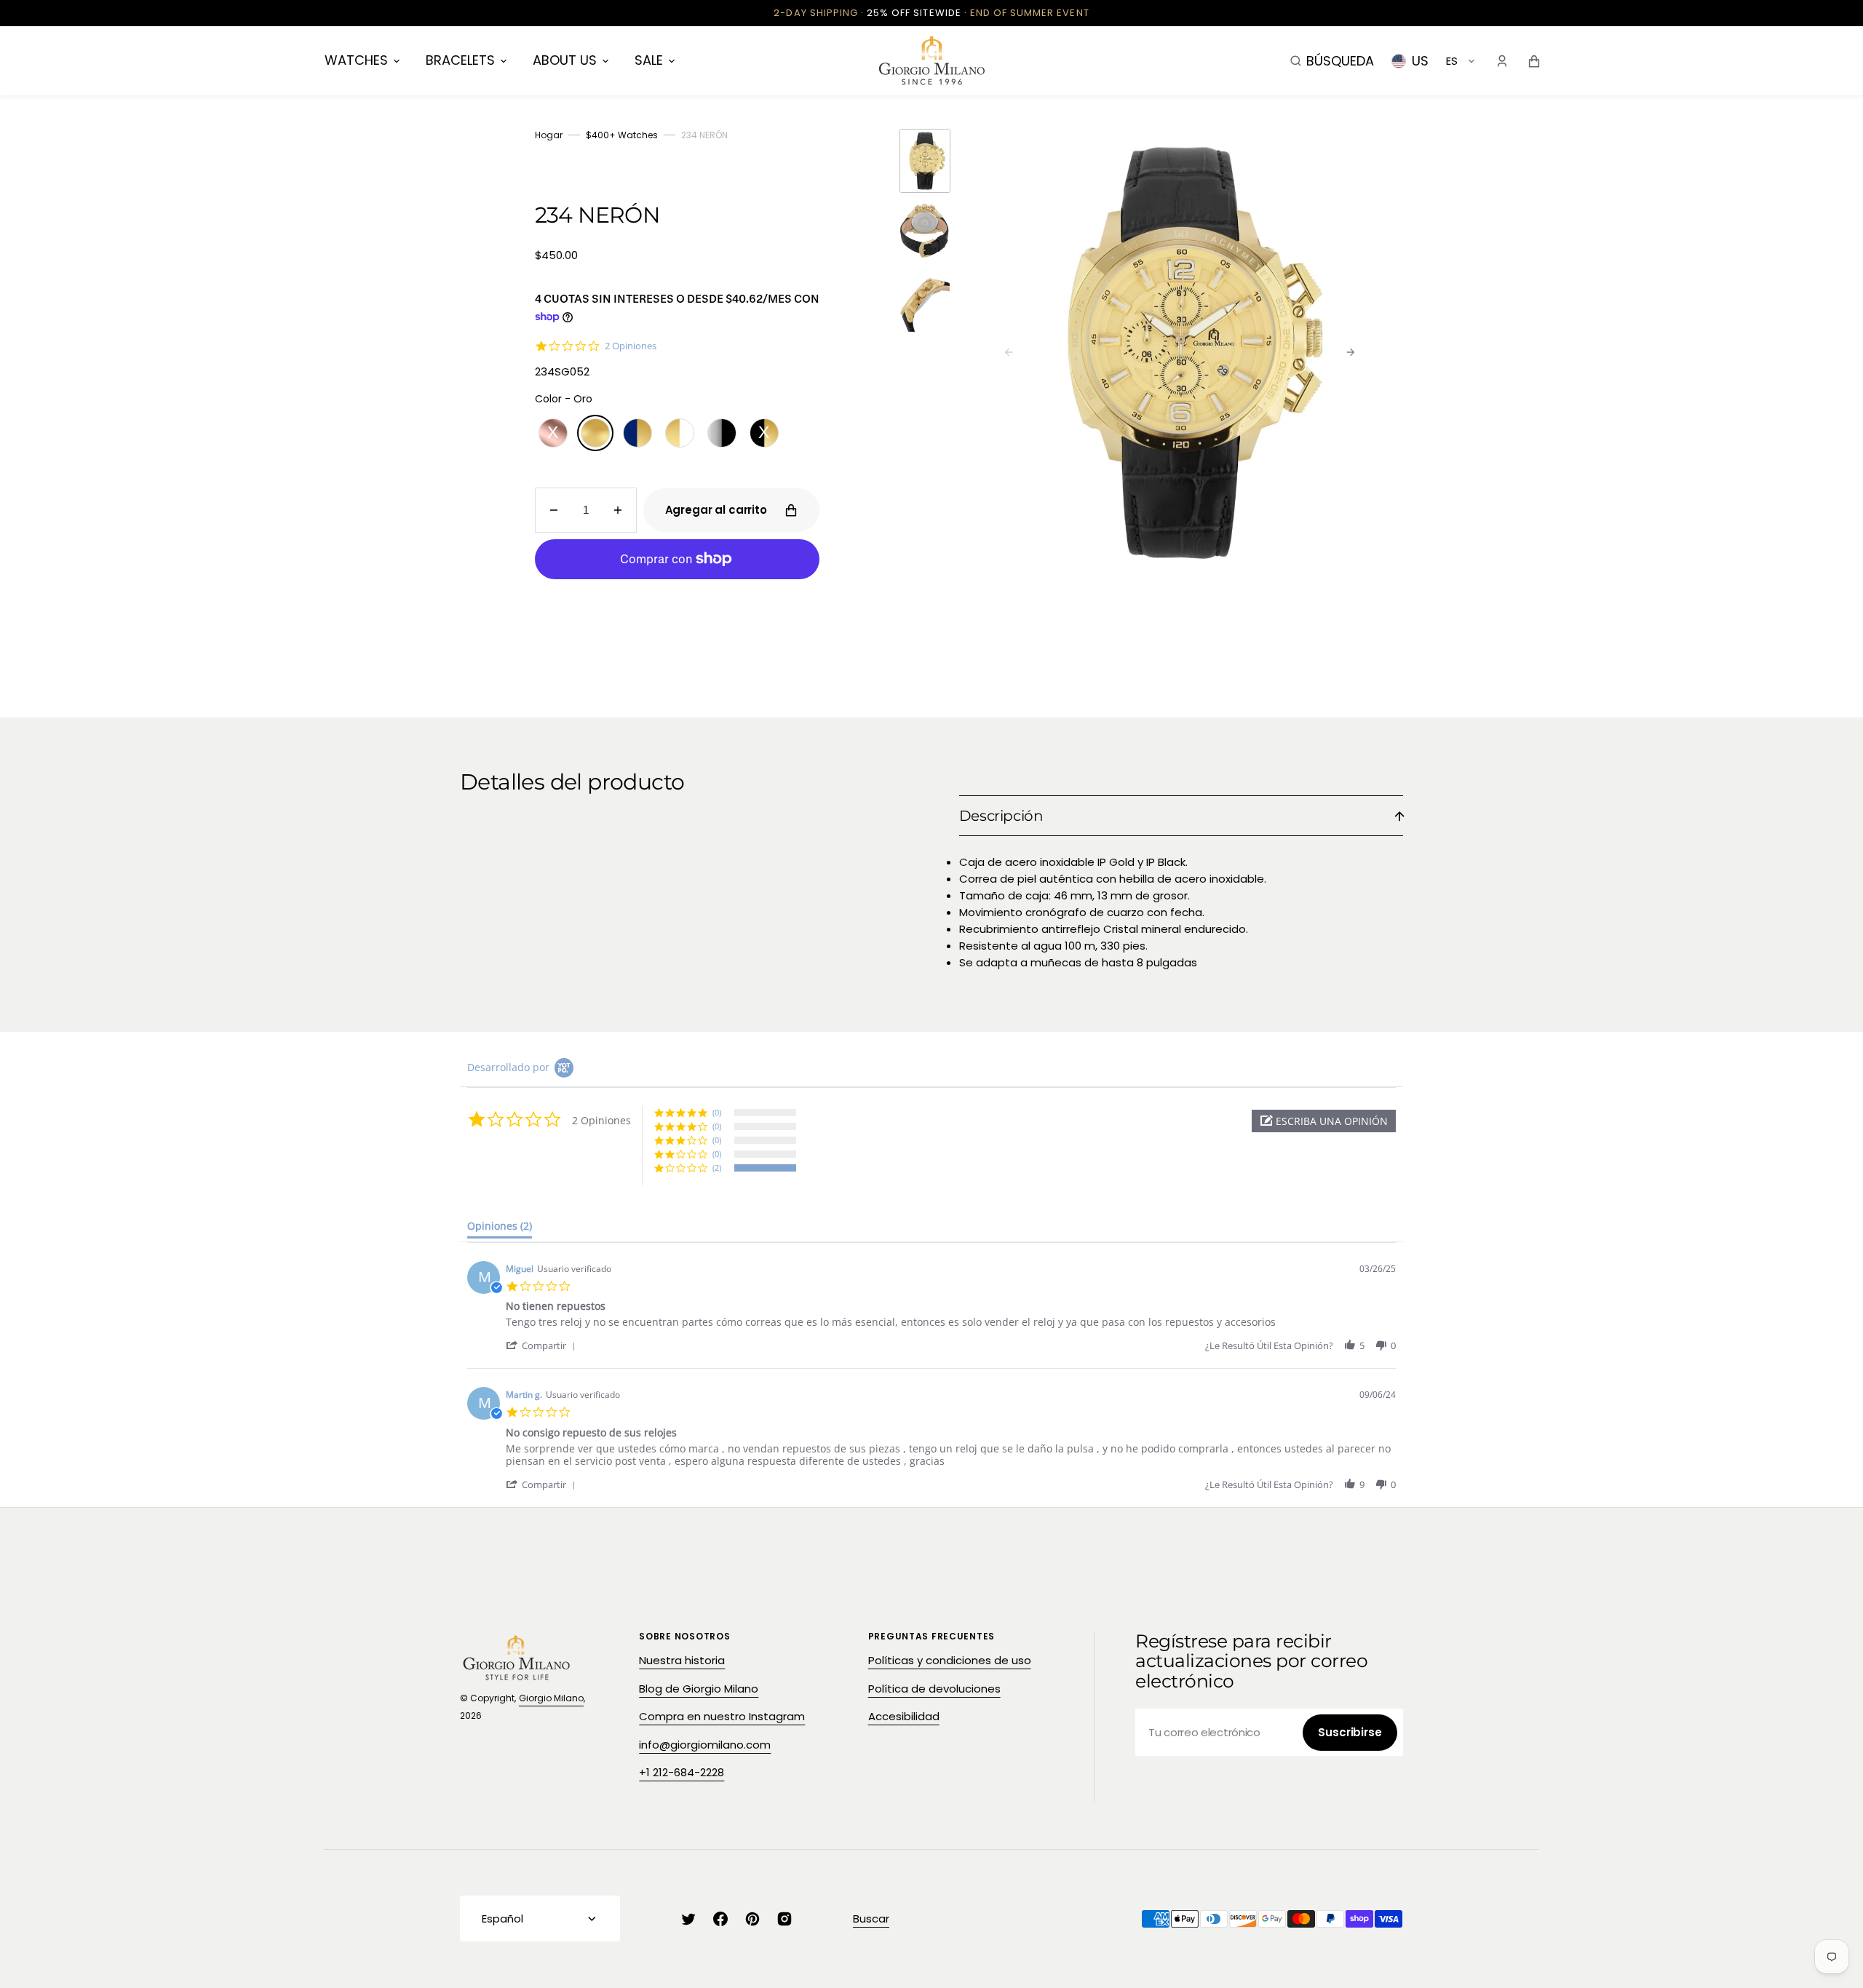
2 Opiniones (631, 346)
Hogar (549, 135)
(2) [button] (717, 1168)
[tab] (500, 1229)
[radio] (553, 433)
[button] (1332, 60)
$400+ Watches (622, 135)
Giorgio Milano (551, 1698)
